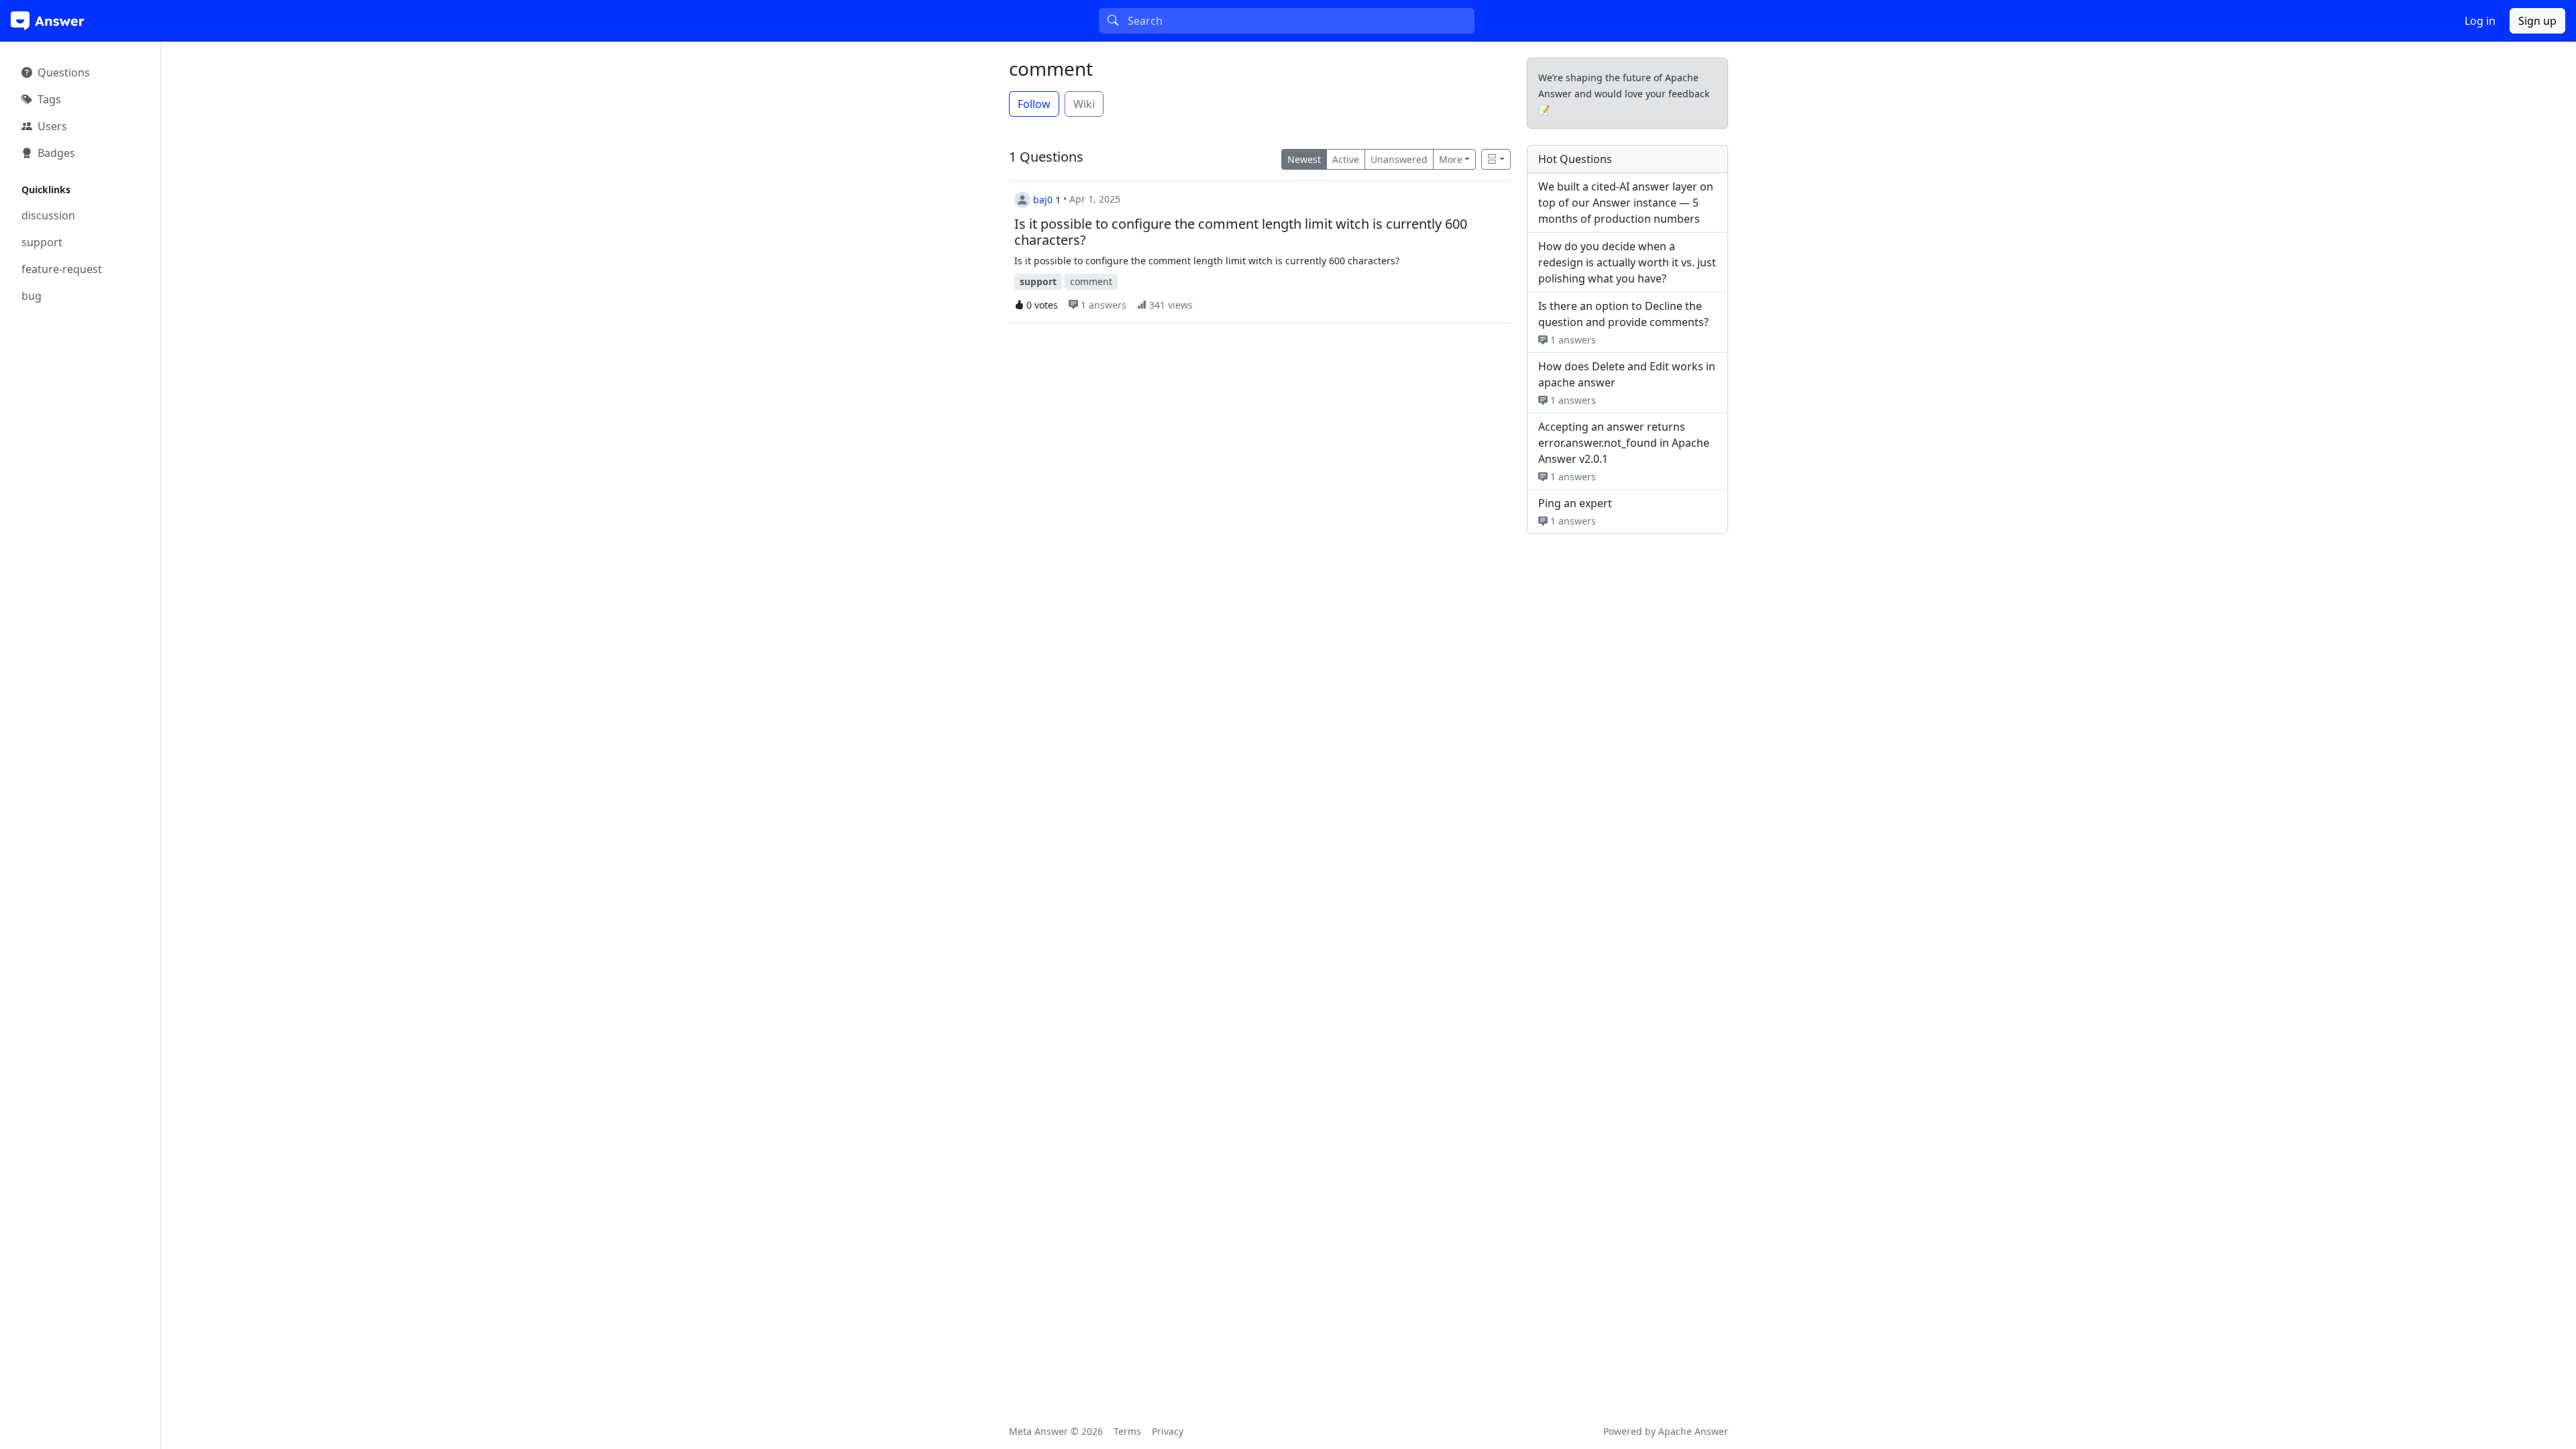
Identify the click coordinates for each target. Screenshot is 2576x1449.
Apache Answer (1693, 1431)
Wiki (1084, 104)
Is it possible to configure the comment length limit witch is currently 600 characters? (1241, 232)
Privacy (1168, 1431)
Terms (1127, 1431)
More (1451, 159)
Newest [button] (1304, 159)
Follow (1034, 104)
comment (1051, 68)
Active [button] (1346, 159)
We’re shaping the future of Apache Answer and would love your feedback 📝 (1624, 94)
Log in (2480, 21)
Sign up (2537, 21)
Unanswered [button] (1399, 159)
